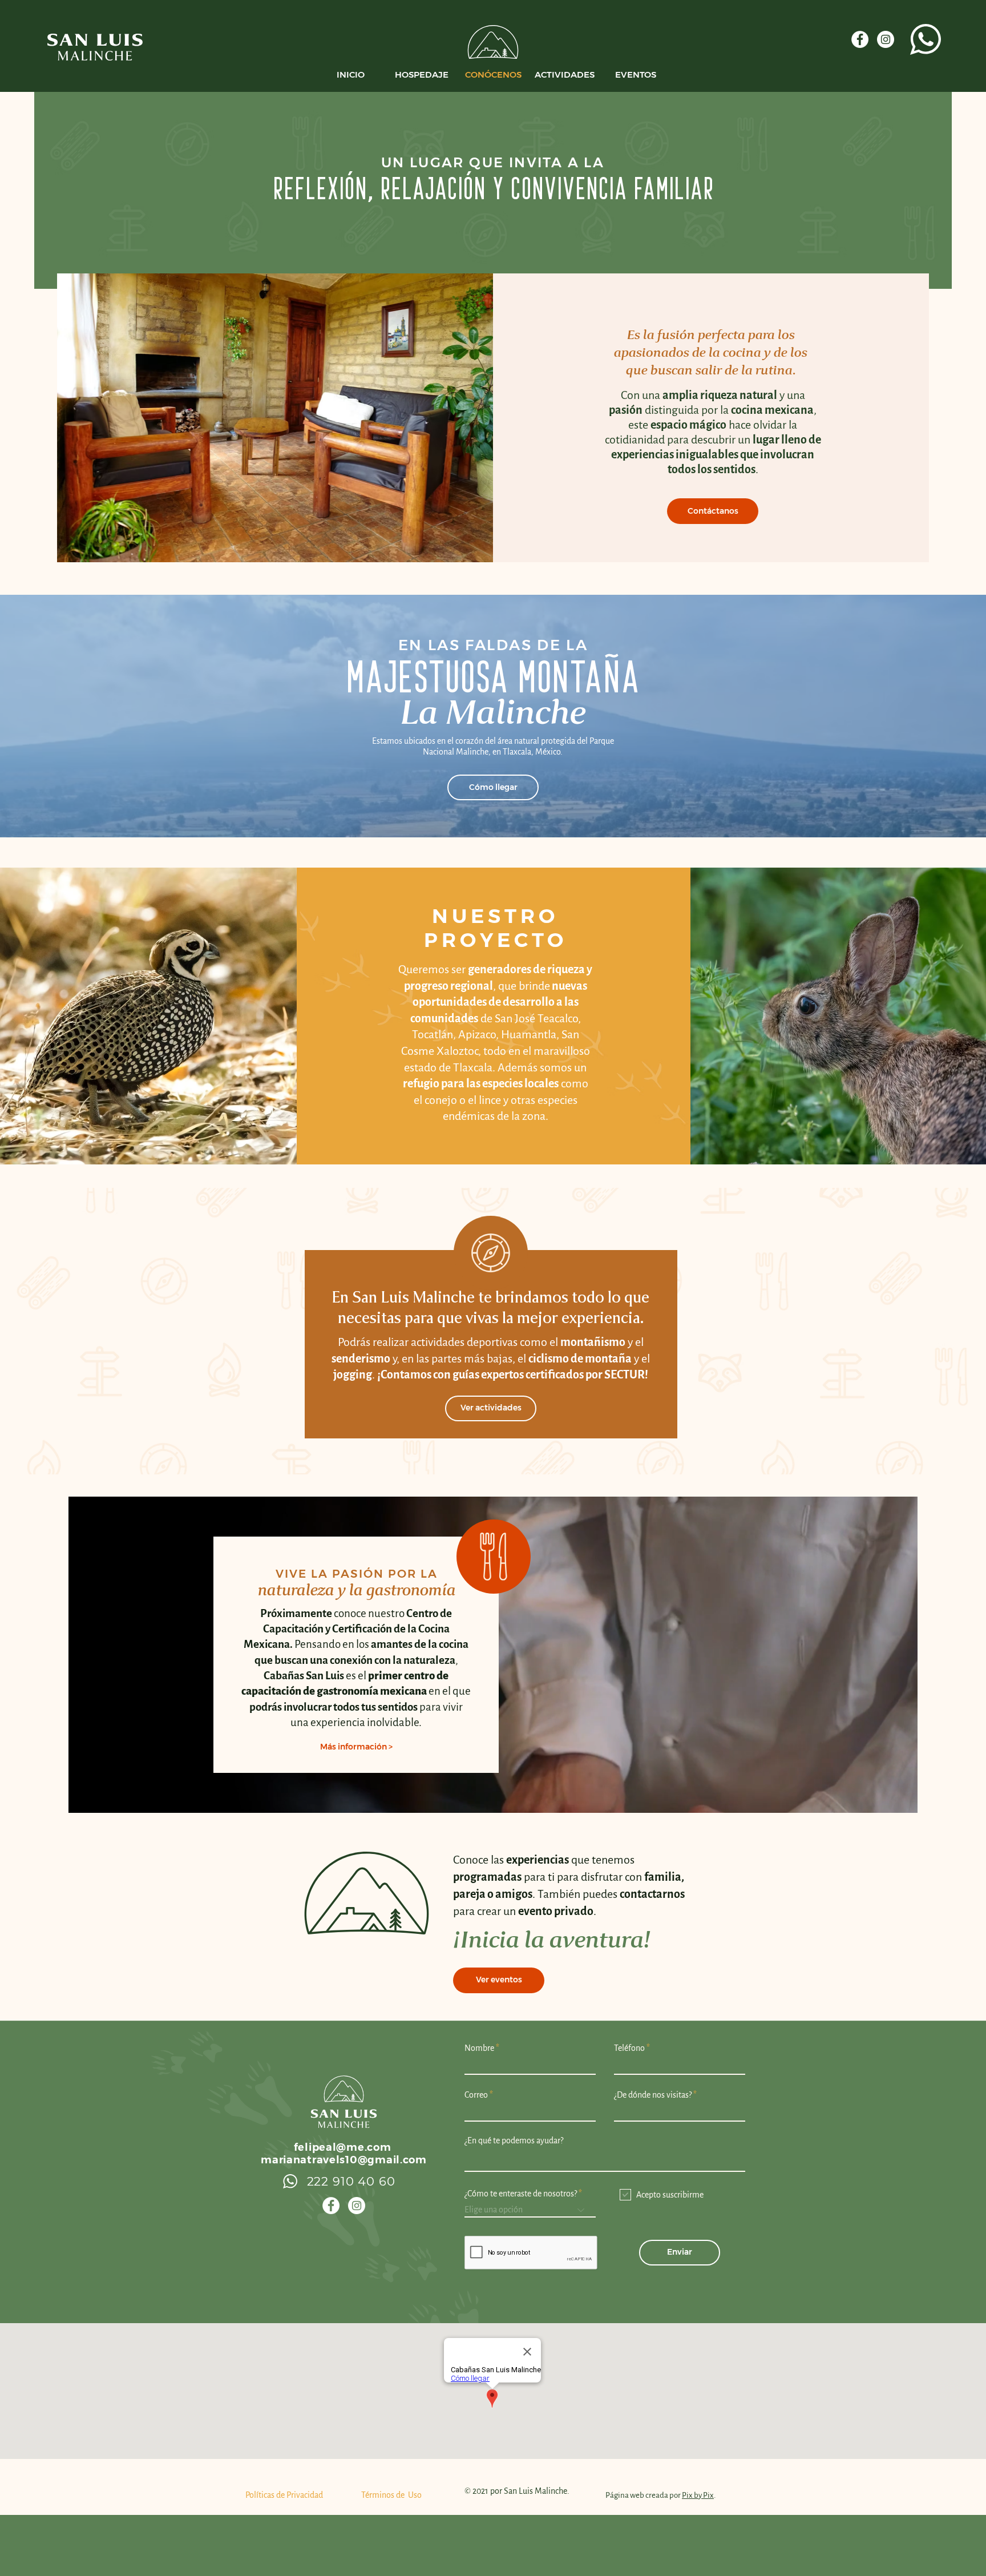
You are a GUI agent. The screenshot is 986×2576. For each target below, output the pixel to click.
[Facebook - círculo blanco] (860, 39)
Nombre (479, 2048)
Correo (476, 2095)
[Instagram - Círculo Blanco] (886, 39)
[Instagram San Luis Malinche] (357, 2206)
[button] (356, 1747)
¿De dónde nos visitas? (653, 2095)
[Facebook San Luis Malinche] (331, 2206)
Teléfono (629, 2048)
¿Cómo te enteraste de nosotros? (521, 2194)
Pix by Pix (698, 2495)
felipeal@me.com (343, 2147)
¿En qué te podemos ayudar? (514, 2140)
